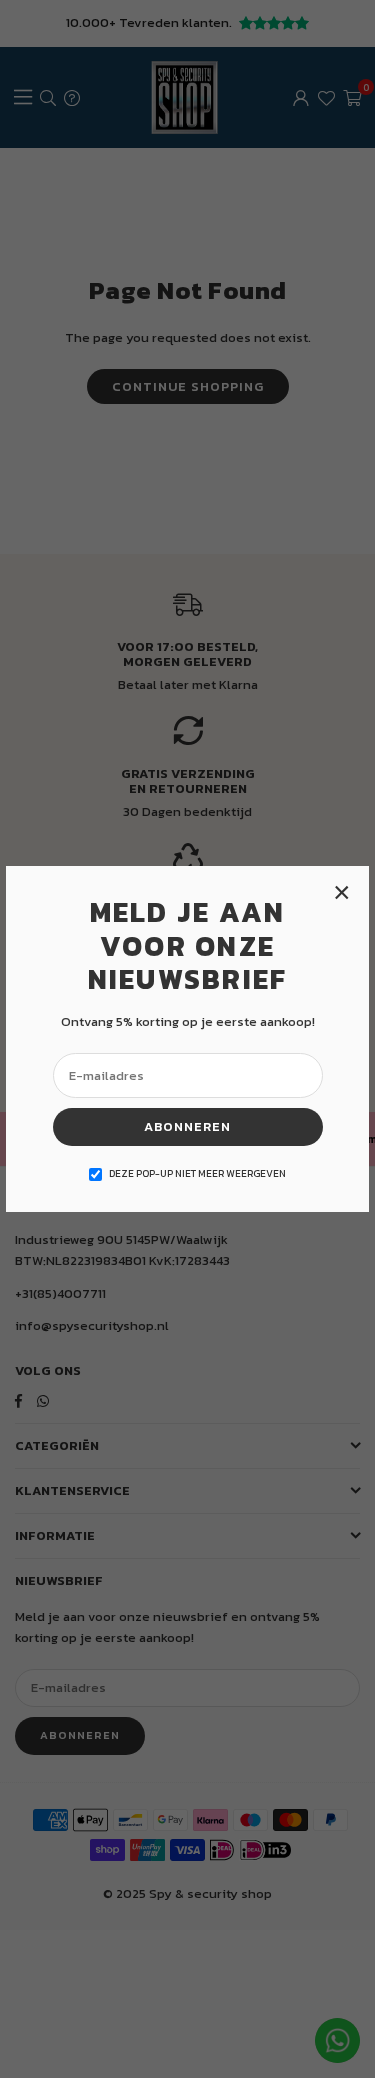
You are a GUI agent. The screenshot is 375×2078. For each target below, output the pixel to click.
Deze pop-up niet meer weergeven (197, 1173)
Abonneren (187, 1126)
